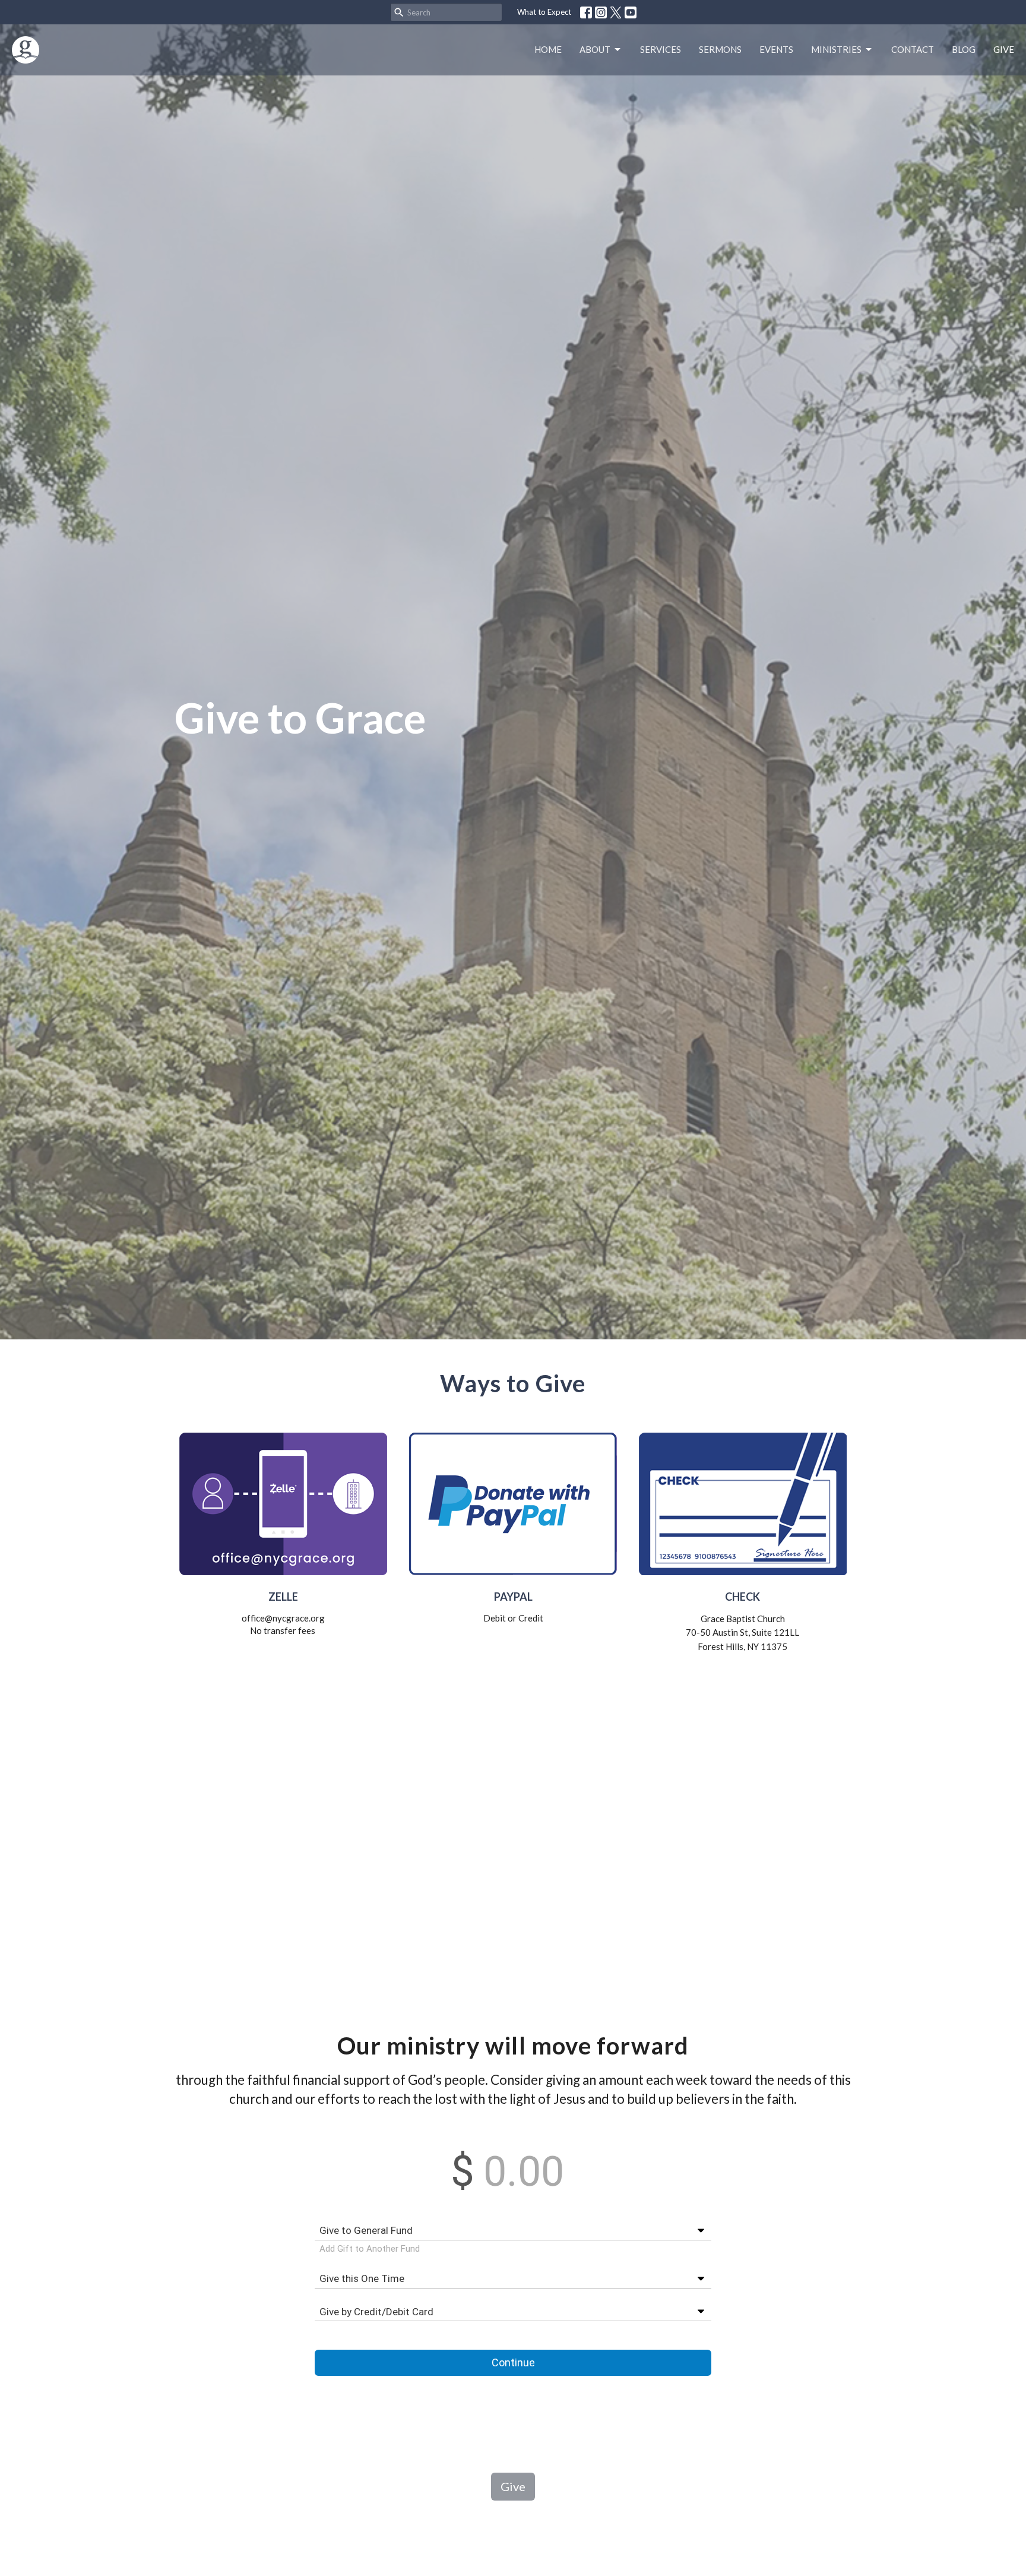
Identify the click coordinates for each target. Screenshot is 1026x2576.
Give (1004, 49)
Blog (964, 49)
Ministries (836, 49)
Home (548, 49)
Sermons (720, 49)
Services (661, 49)
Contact (913, 49)
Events (776, 49)
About (595, 49)
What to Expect (544, 12)
